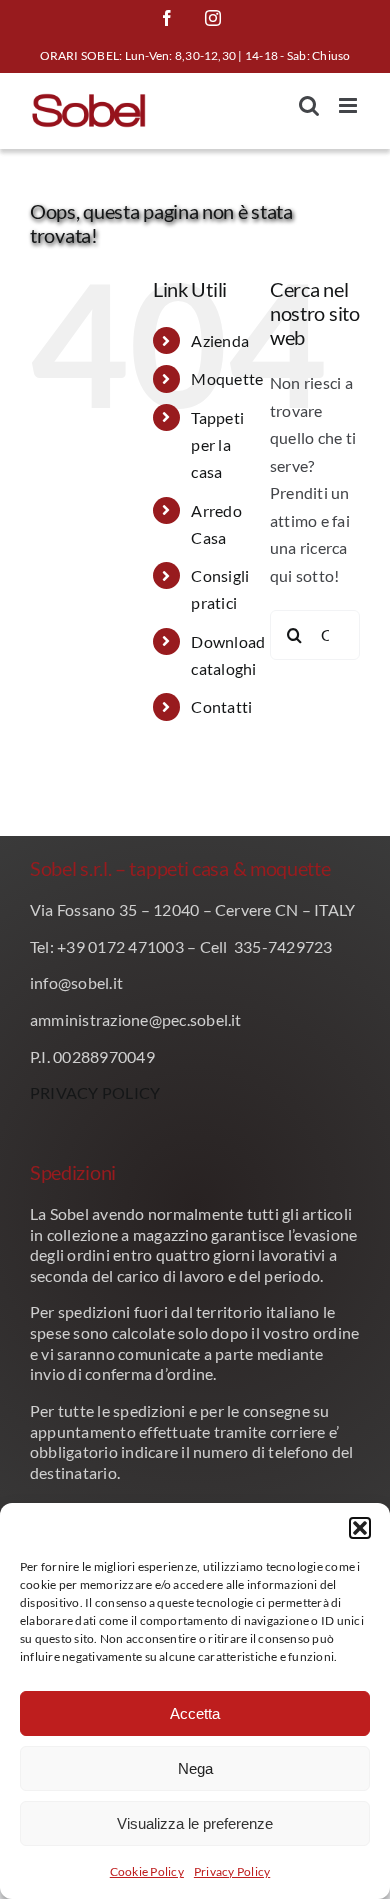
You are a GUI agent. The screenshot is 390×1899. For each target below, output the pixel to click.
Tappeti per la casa (217, 444)
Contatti (221, 706)
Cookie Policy (147, 1871)
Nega (195, 1768)
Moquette (227, 378)
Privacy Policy (232, 1871)
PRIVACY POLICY (95, 1092)
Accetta (195, 1713)
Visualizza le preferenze (195, 1823)
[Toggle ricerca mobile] (309, 105)
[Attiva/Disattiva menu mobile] (349, 105)
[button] (360, 1528)
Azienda (220, 340)
